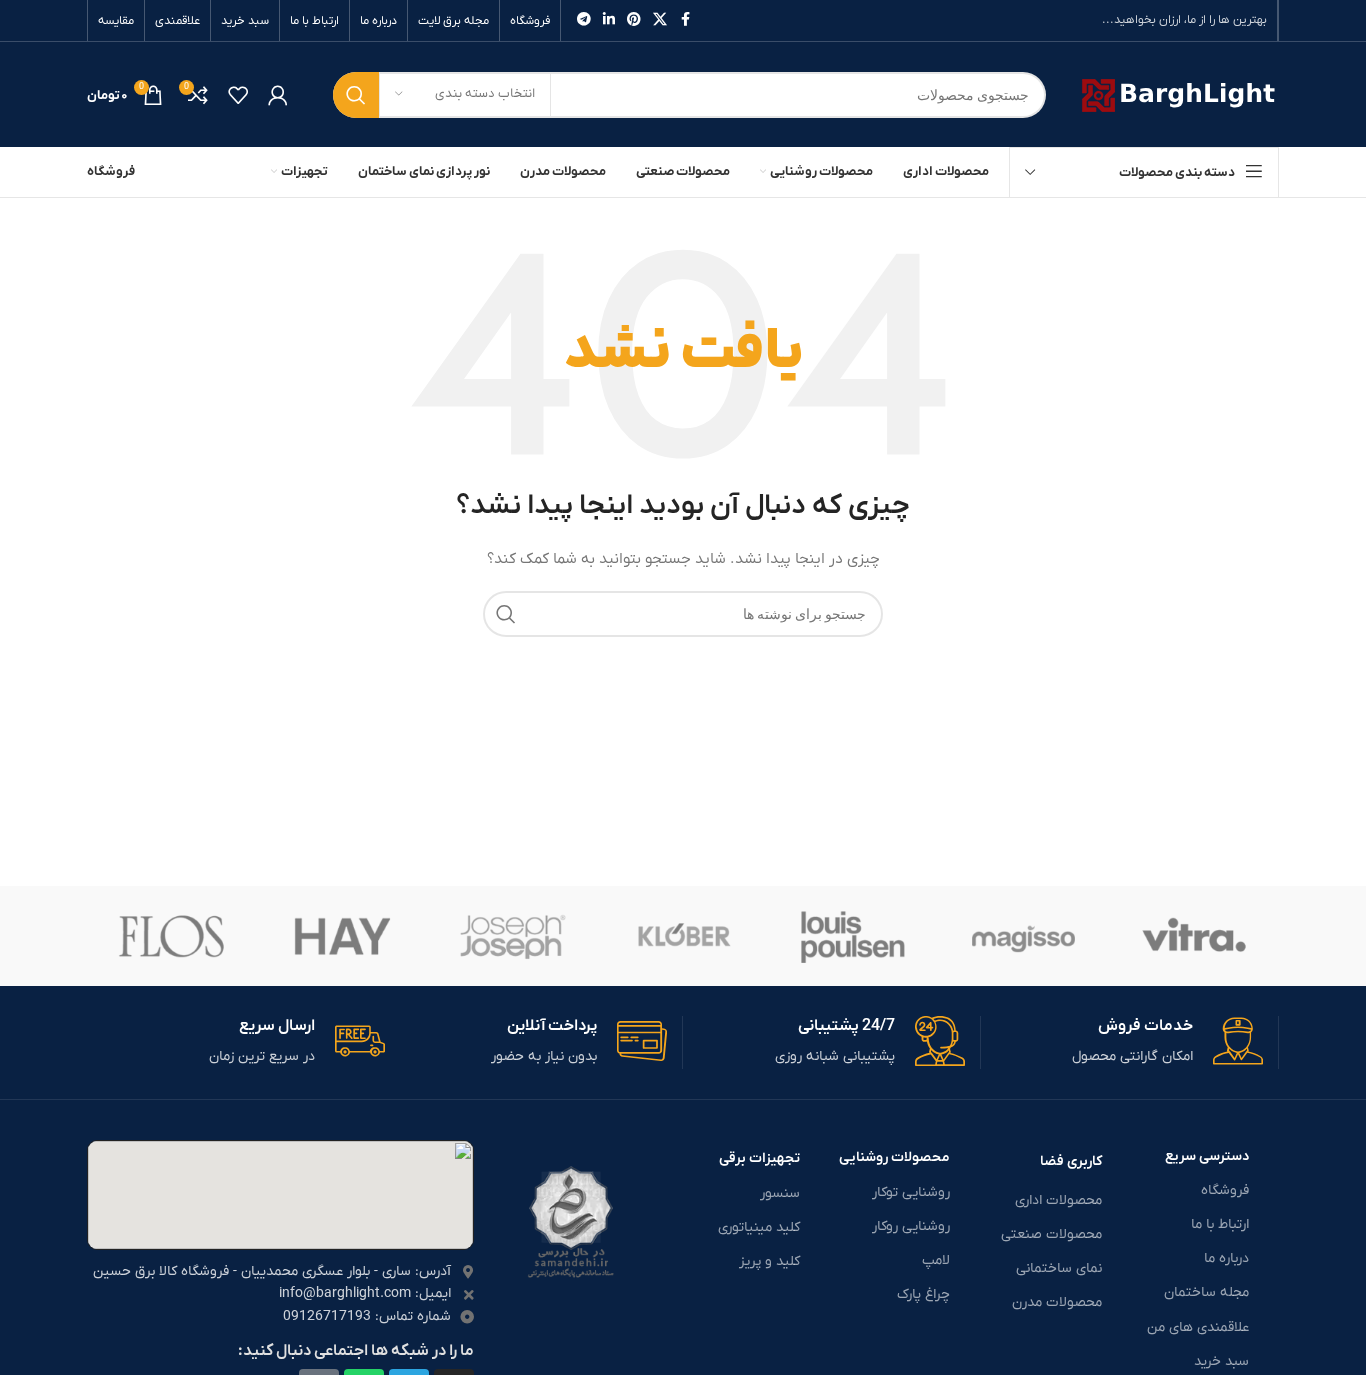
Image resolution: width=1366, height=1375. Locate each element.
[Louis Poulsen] (853, 936)
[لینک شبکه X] (660, 20)
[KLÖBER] (683, 936)
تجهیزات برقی (759, 1158)
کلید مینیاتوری (759, 1227)
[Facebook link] (685, 20)
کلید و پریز (769, 1261)
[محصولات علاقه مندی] (238, 95)
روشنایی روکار (911, 1226)
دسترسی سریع (1207, 1156)
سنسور (780, 1193)
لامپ (936, 1260)
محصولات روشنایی (894, 1157)
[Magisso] (1023, 936)
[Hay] (342, 936)
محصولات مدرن (1057, 1302)
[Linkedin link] (609, 20)
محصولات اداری (1058, 1200)
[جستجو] (356, 95)
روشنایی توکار (911, 1192)
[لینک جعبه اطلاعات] (1122, 1042)
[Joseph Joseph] (513, 936)
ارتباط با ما (1220, 1224)
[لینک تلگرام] (584, 20)
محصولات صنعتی (1051, 1234)
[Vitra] (1194, 936)
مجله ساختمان (1206, 1292)
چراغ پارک (923, 1294)
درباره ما (1226, 1258)
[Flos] (172, 936)
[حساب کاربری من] (278, 95)
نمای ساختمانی (1059, 1268)
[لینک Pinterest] (634, 20)
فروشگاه (1225, 1190)
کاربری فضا (1071, 1161)
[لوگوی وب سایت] (1177, 93)
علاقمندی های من (1198, 1327)
